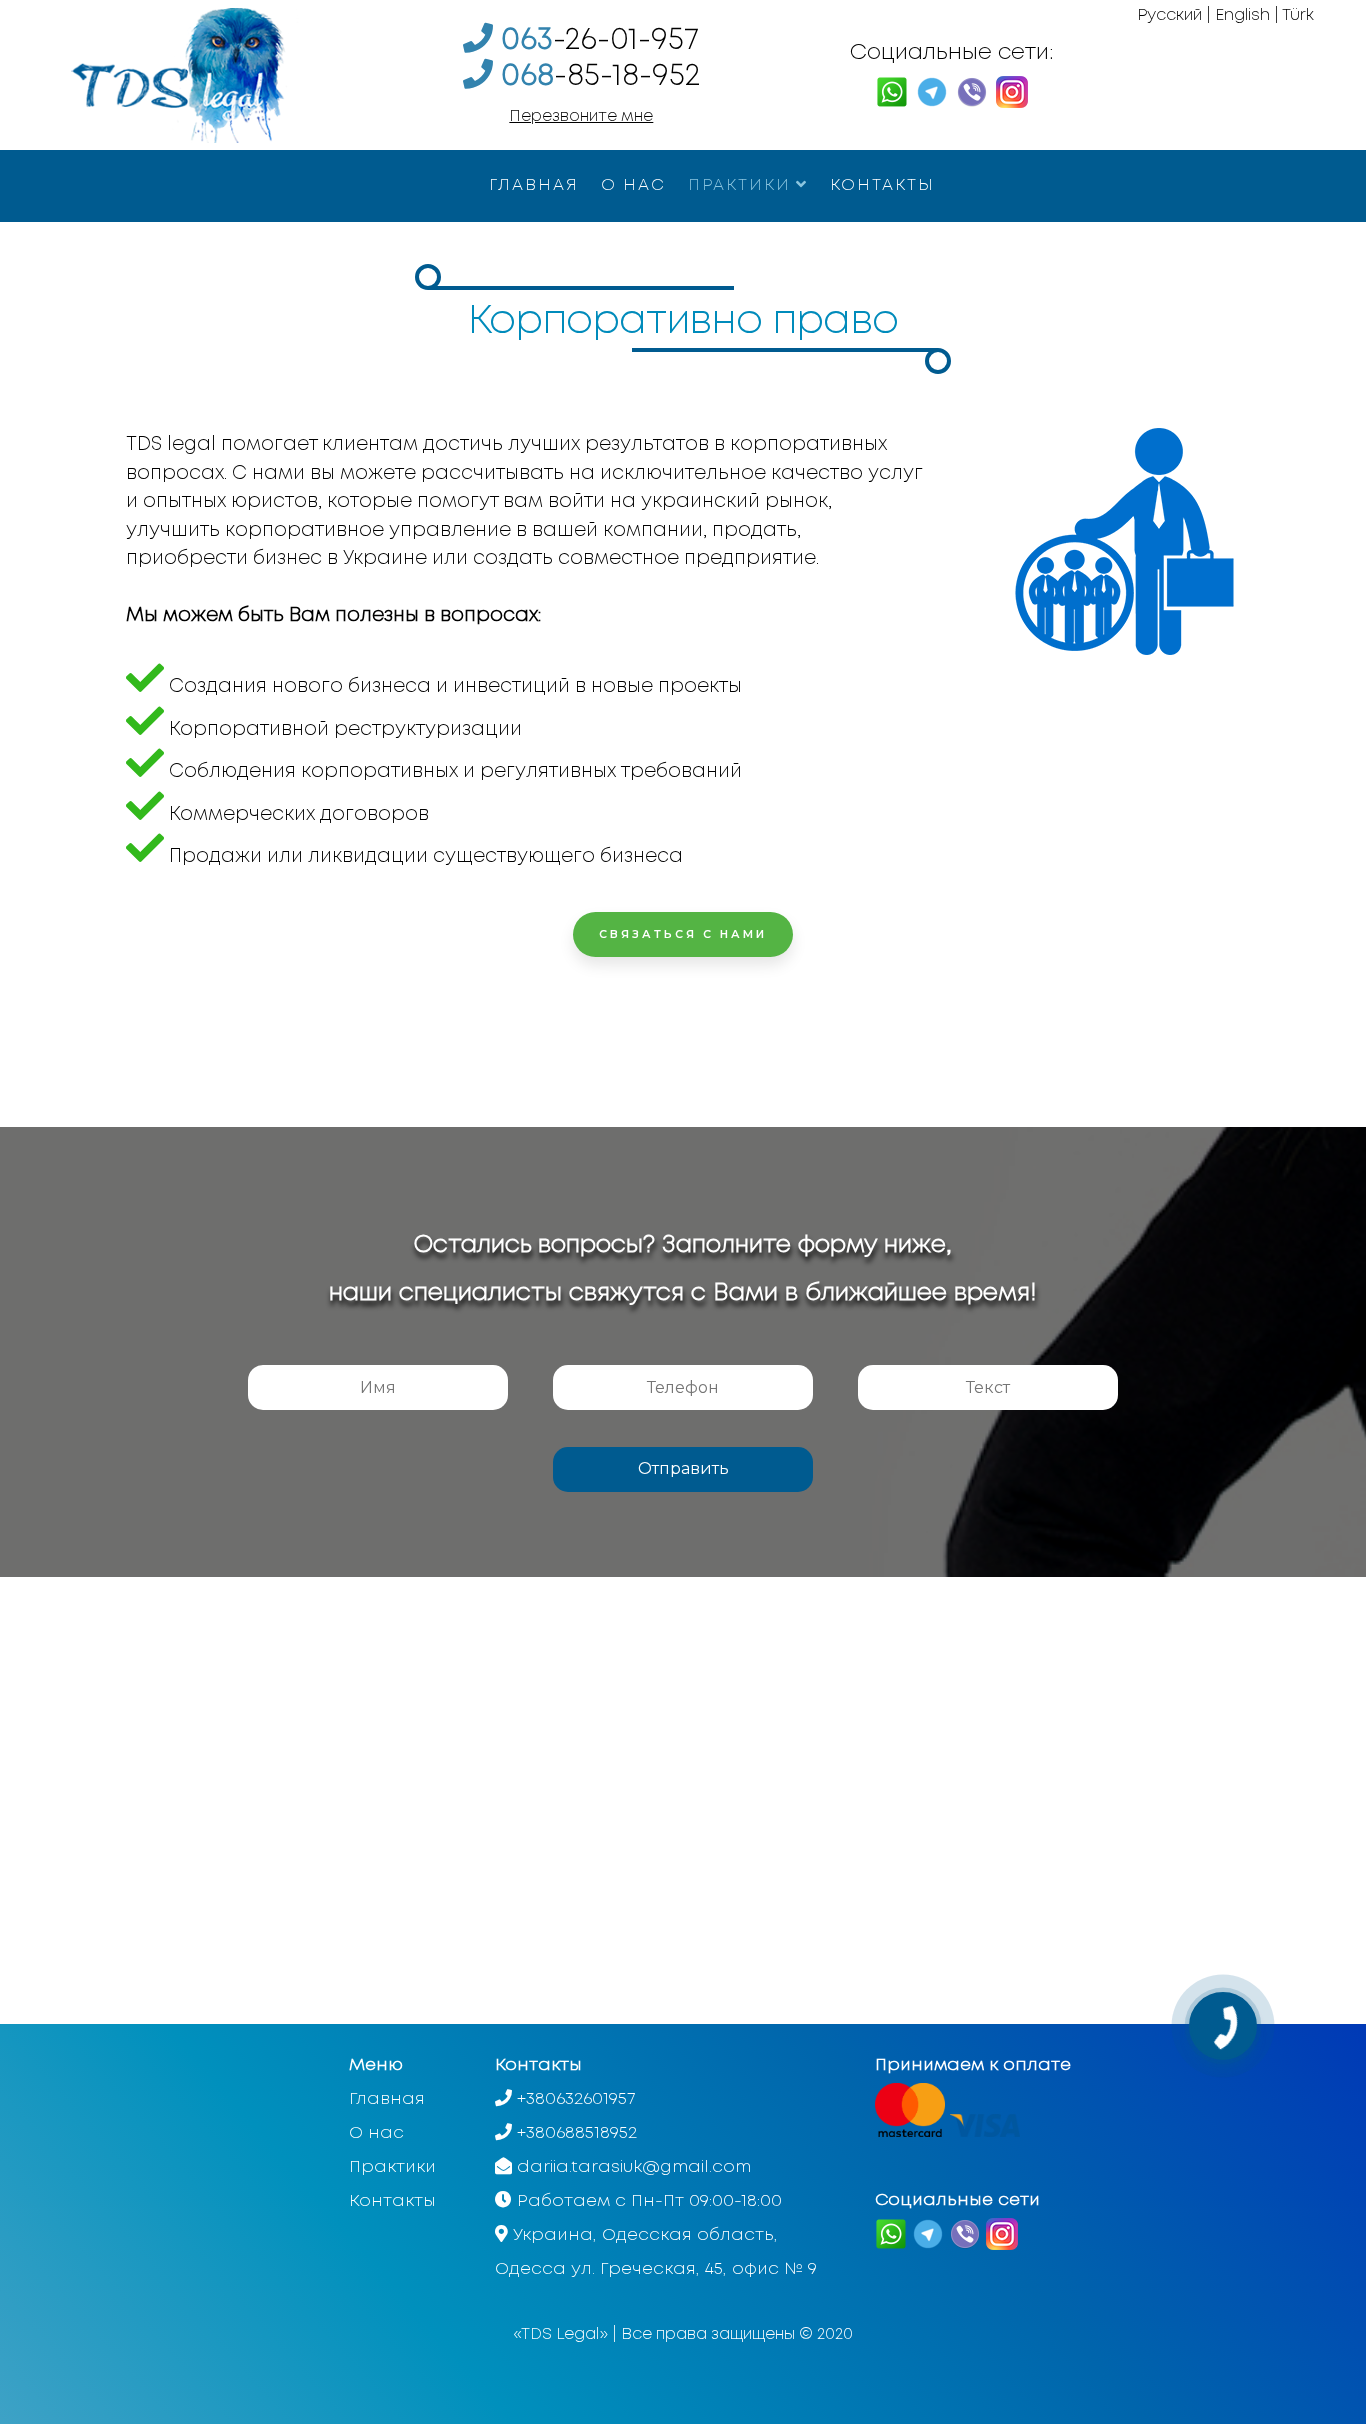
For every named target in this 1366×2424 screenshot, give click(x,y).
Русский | (1174, 15)
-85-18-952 (600, 76)
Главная (534, 185)
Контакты (882, 185)
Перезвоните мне (581, 116)
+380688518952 (577, 2133)
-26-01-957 (600, 40)
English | (1247, 15)
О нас (633, 185)
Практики (739, 185)
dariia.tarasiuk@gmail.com (634, 2167)
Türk (1298, 15)
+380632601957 (576, 2099)
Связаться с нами (683, 934)
